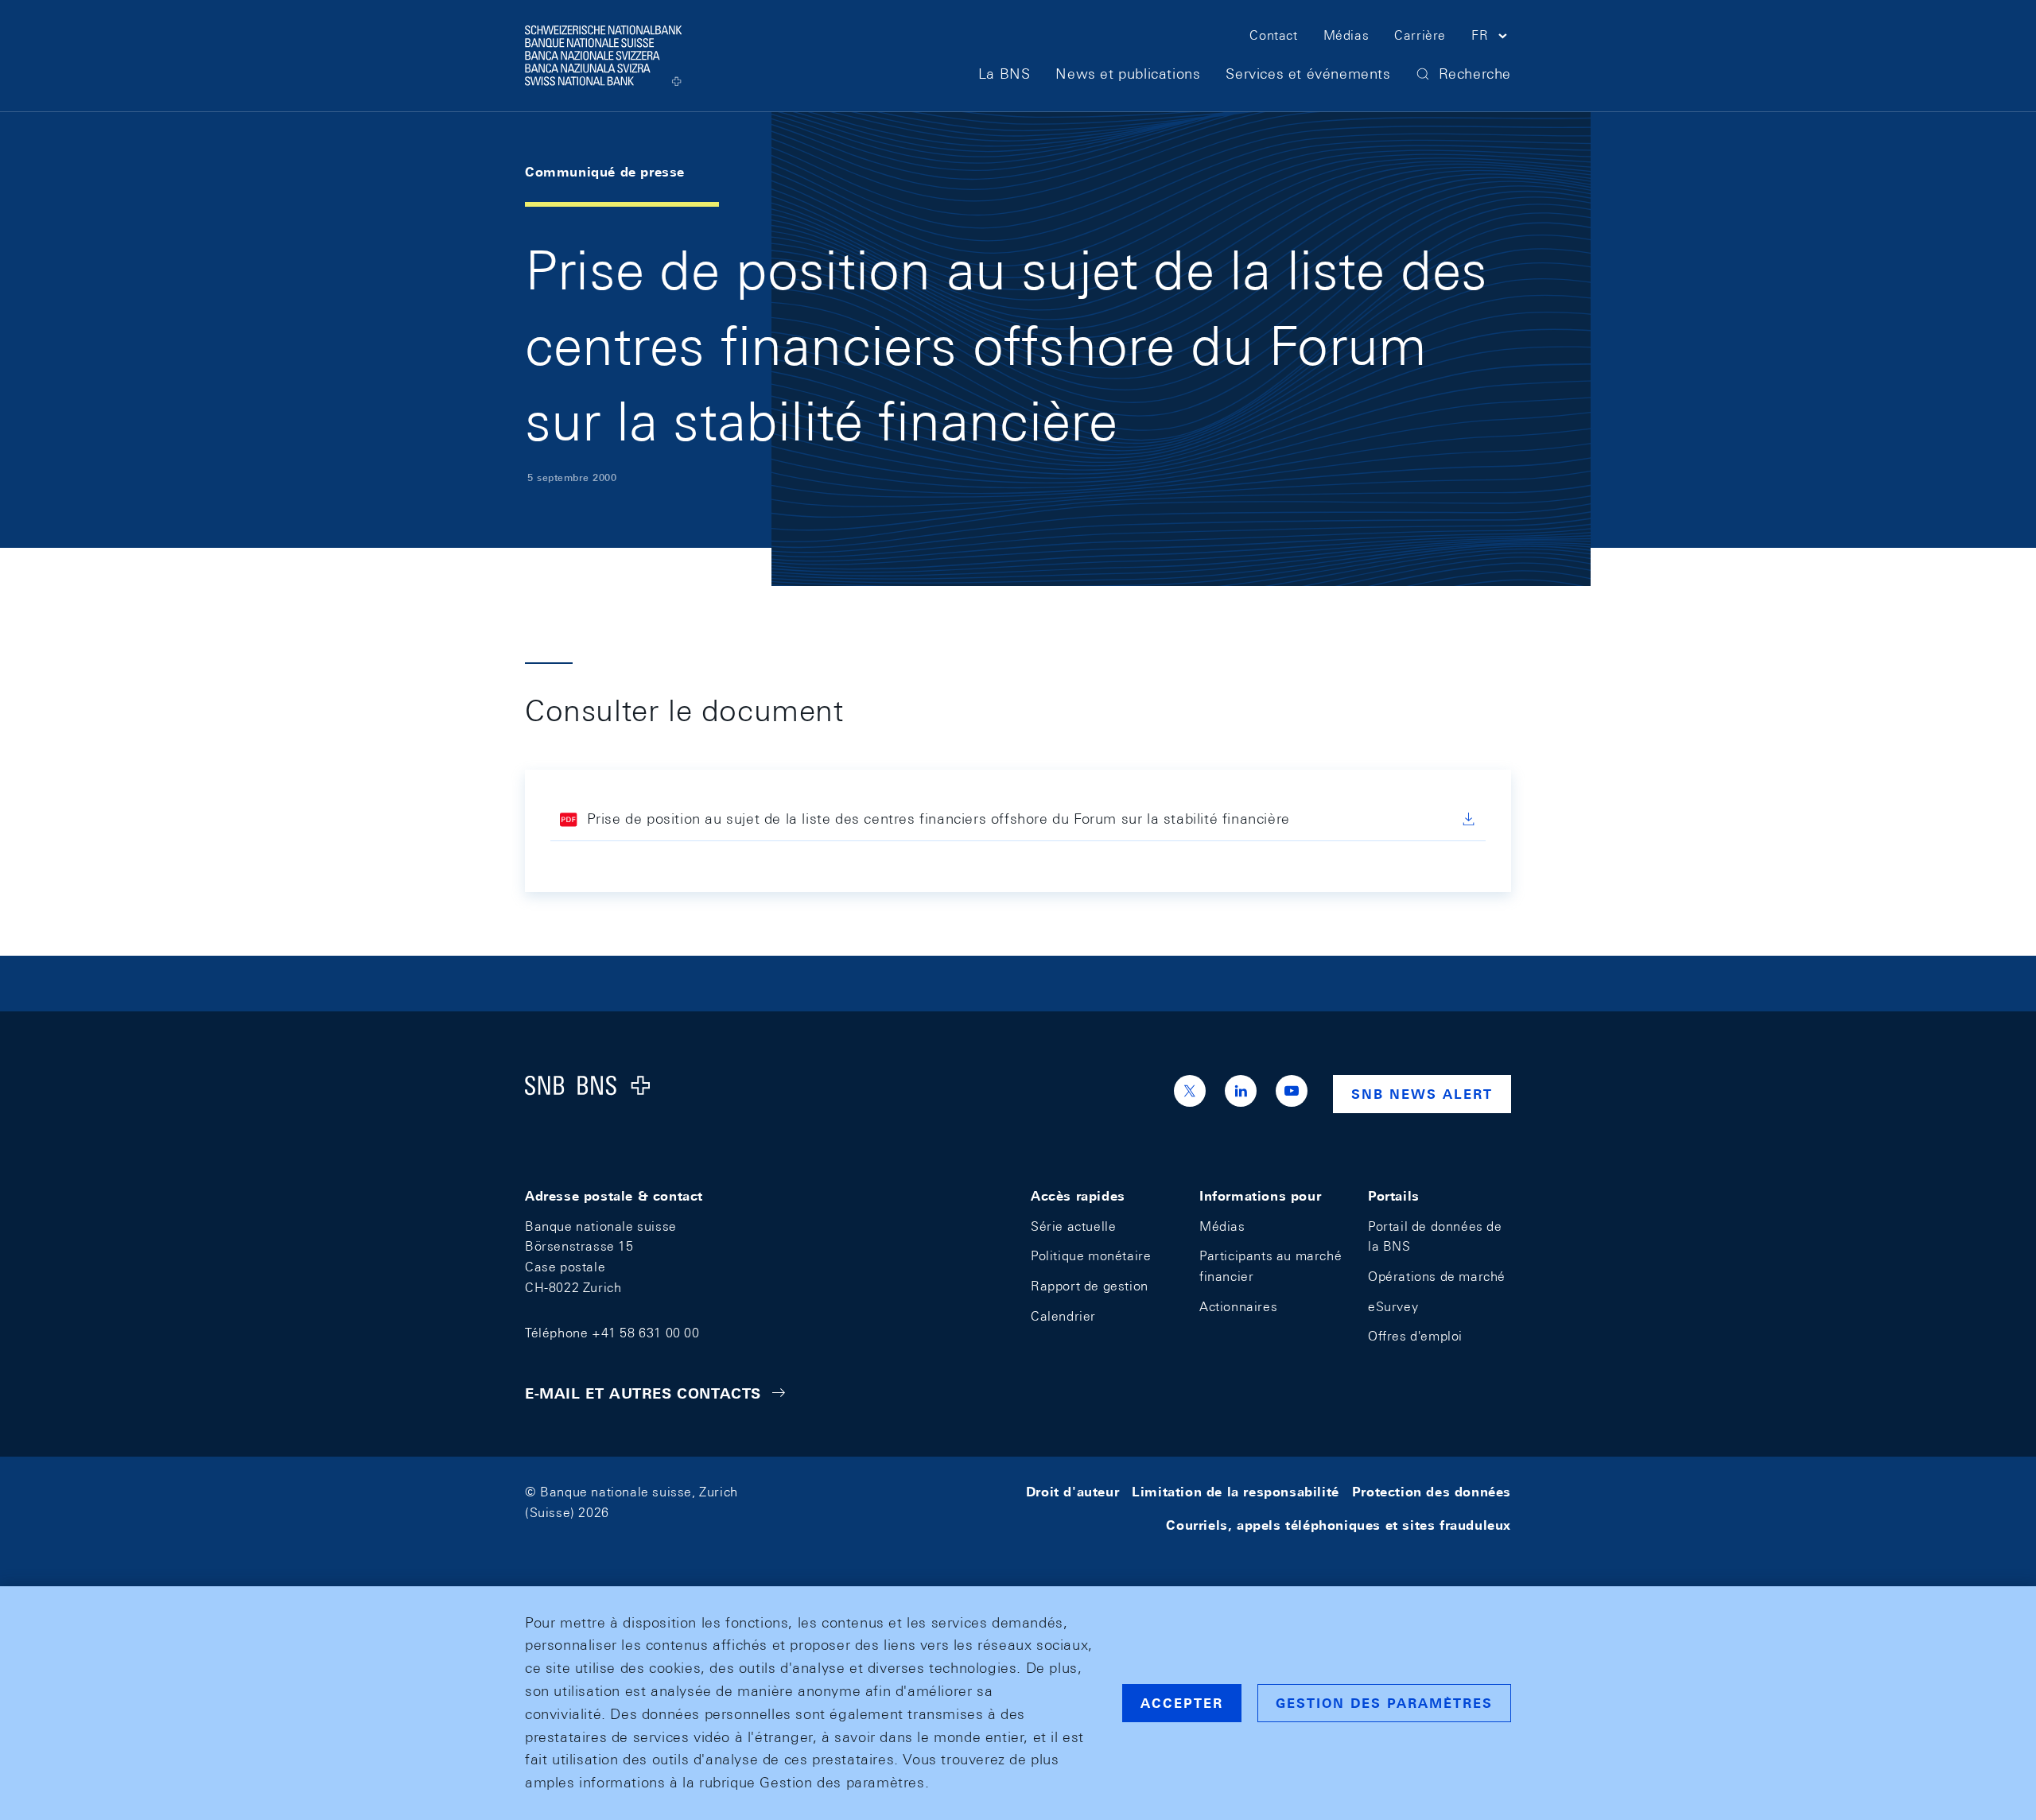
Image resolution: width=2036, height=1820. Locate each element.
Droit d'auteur (1072, 1492)
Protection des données (1432, 1492)
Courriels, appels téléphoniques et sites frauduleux (1339, 1525)
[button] (1491, 38)
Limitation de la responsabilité (1236, 1492)
